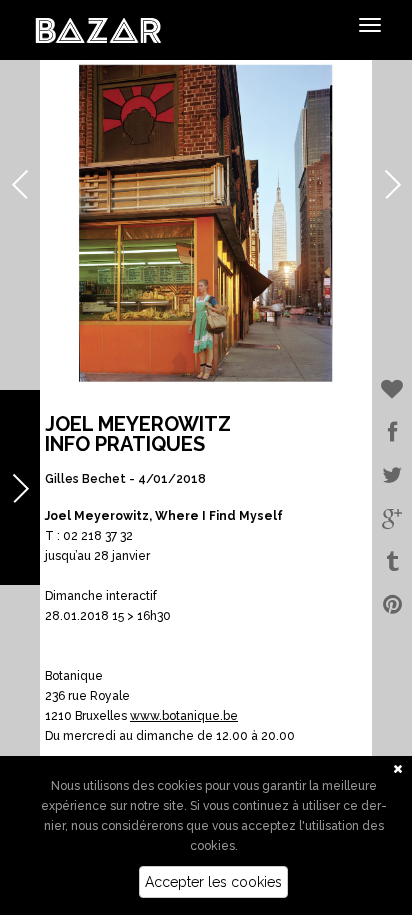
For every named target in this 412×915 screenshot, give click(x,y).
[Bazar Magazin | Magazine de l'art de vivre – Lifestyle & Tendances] (98, 29)
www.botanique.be (184, 716)
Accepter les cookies (213, 882)
